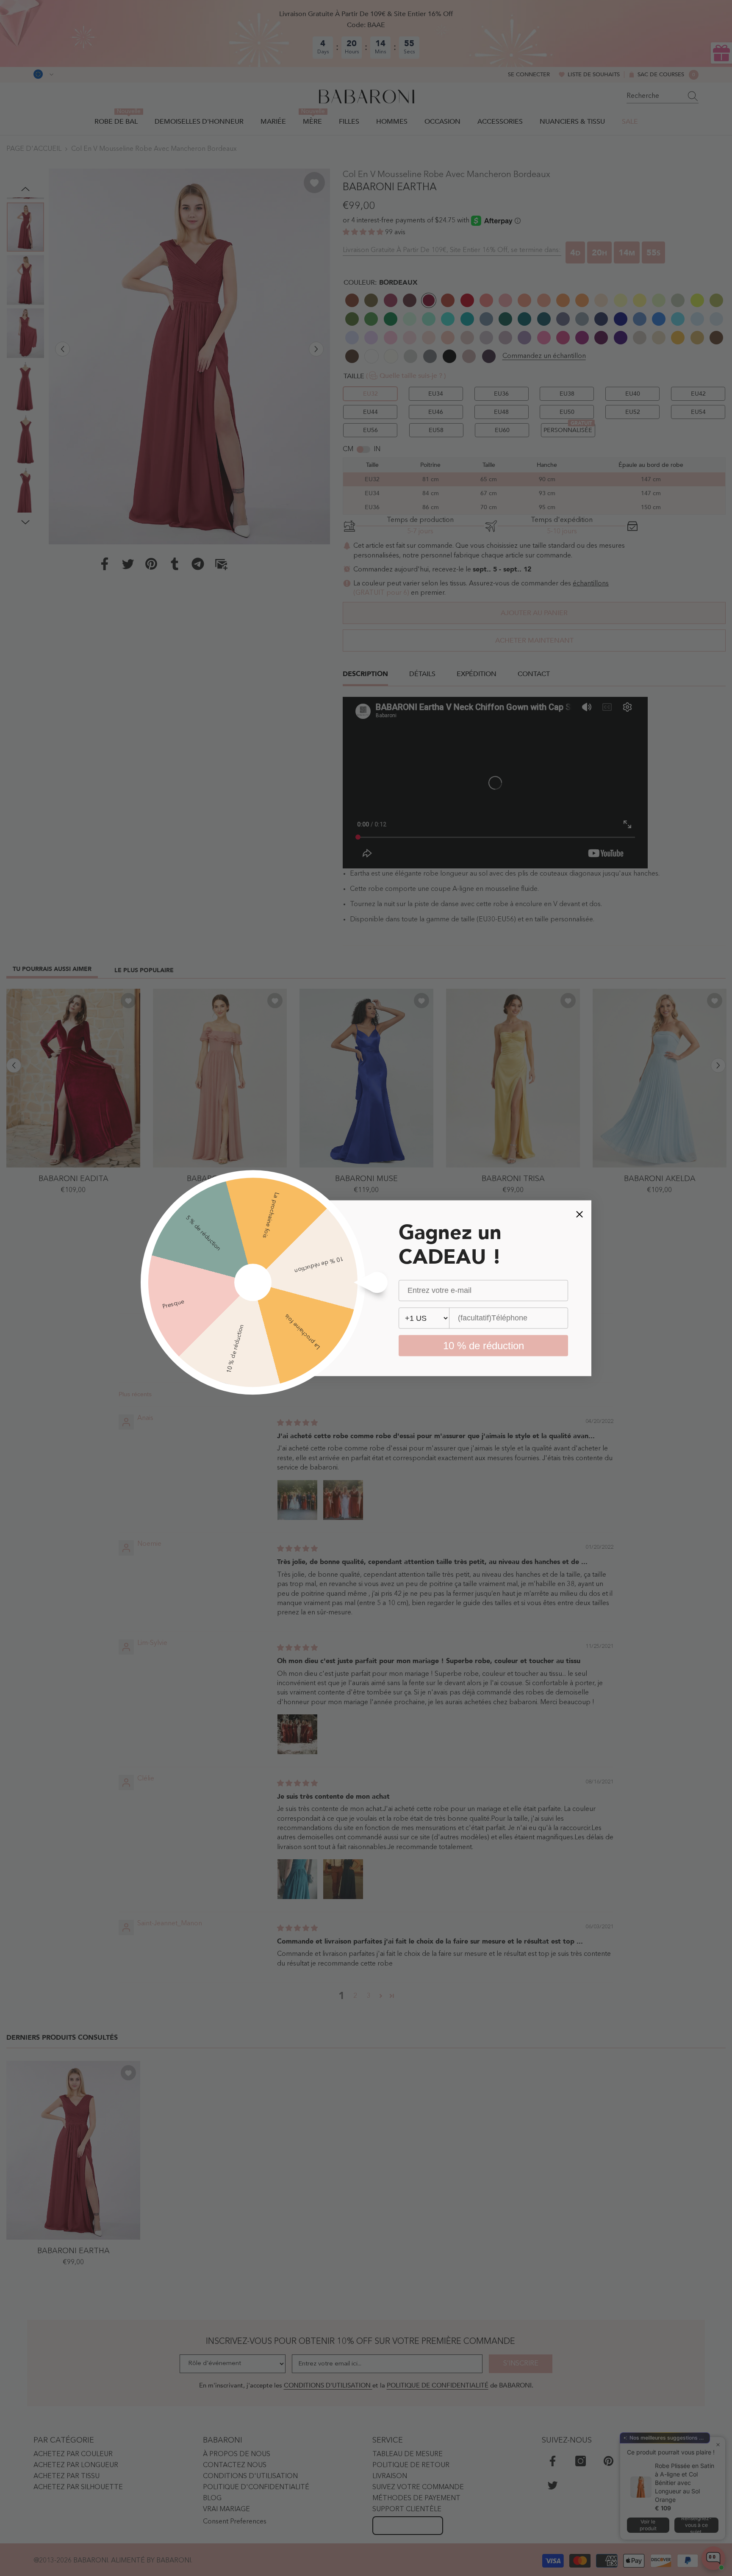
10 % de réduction (484, 1345)
